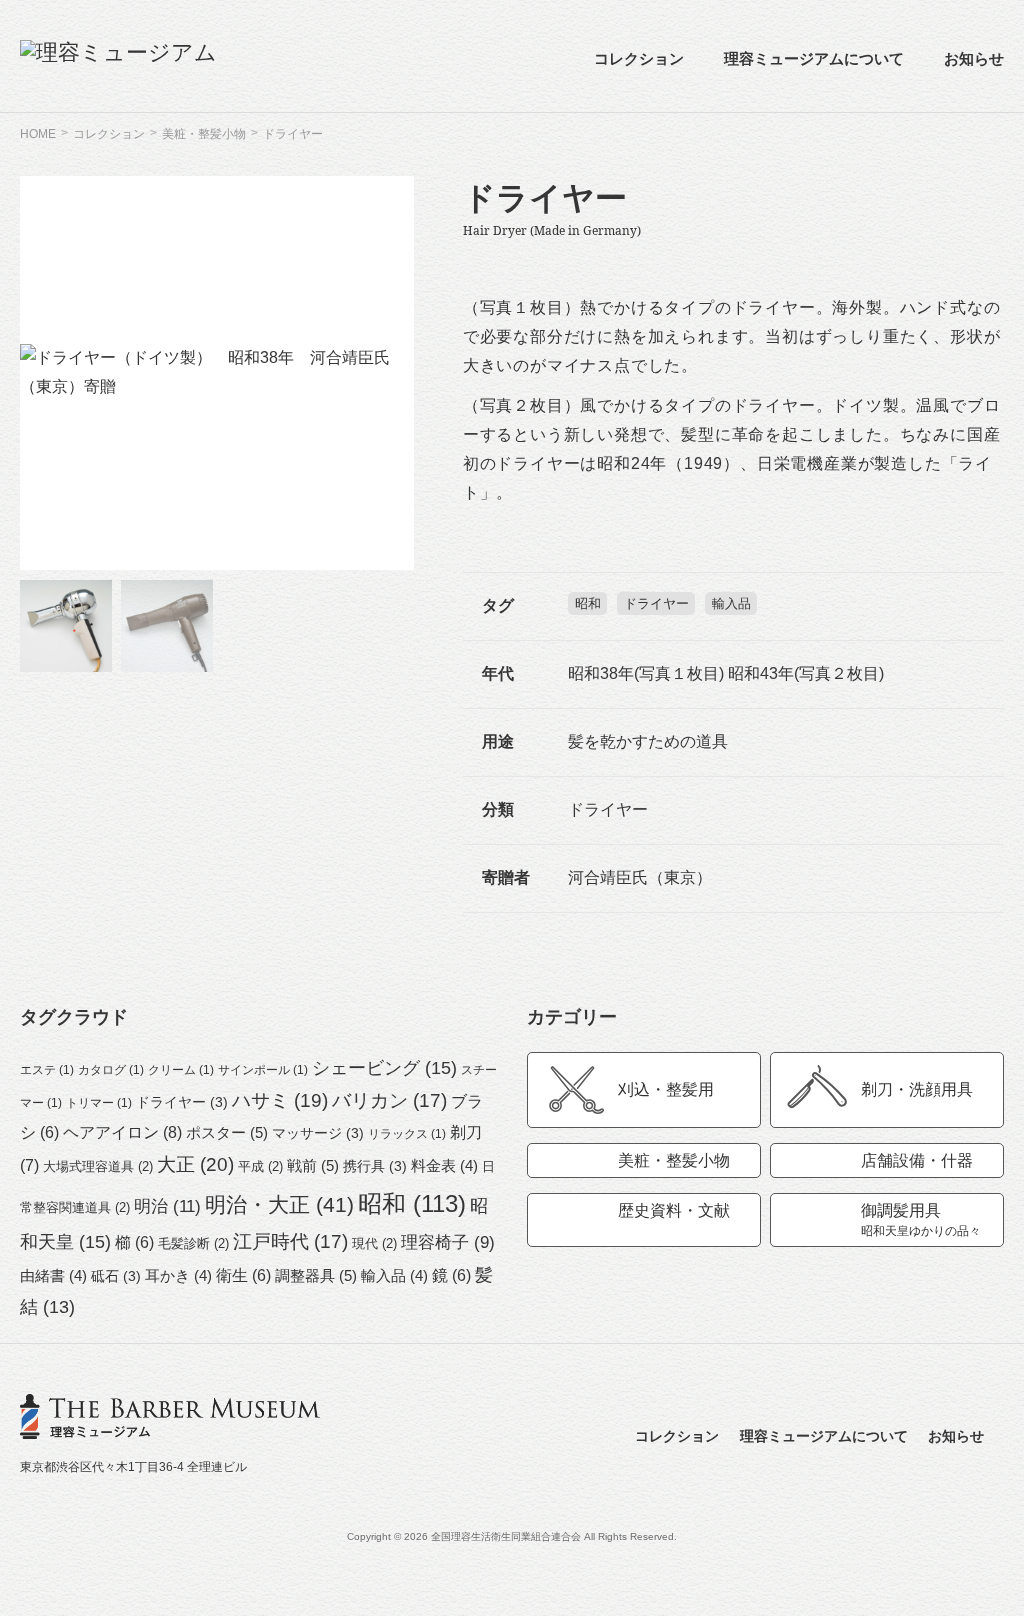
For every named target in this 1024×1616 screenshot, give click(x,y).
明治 (167, 1206)
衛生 (243, 1275)
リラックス (407, 1134)
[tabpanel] (217, 373)
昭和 (588, 603)
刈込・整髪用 (666, 1089)
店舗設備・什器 (917, 1160)
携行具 (375, 1166)
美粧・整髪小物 (674, 1160)
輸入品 (731, 603)
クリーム (181, 1070)
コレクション (639, 58)
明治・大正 (279, 1204)
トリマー (99, 1103)
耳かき (178, 1276)
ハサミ (280, 1100)
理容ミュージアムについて (814, 58)
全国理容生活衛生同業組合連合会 (506, 1536)
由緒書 (53, 1276)
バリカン (389, 1100)
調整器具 (316, 1275)
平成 (260, 1166)
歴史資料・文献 (674, 1210)
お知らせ (974, 58)
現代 (374, 1243)
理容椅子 (448, 1242)
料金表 (444, 1166)
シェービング (384, 1068)
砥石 (116, 1276)
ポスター (227, 1132)
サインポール (263, 1070)
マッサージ (318, 1133)
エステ (47, 1070)
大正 (195, 1164)
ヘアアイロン (122, 1132)
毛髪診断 (193, 1243)
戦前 (313, 1165)
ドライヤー (656, 603)
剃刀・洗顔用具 (917, 1089)
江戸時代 (290, 1241)
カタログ (111, 1070)
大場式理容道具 (98, 1166)
